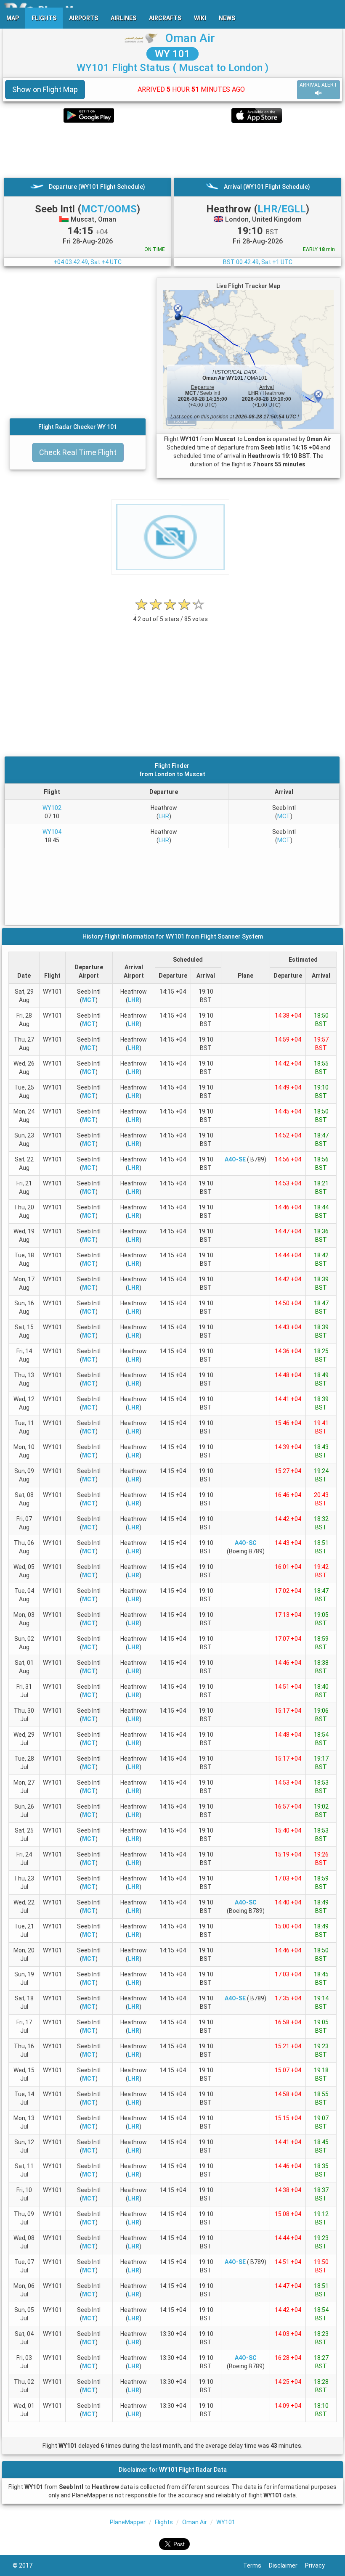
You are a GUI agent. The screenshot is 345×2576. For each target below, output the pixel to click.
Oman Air (190, 38)
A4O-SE (235, 1159)
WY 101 (172, 54)
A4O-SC (246, 1543)
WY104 (52, 832)
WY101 (226, 2522)
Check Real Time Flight (78, 452)
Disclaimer (287, 2565)
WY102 (52, 808)
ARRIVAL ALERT (318, 85)
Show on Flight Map (45, 89)
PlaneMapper (128, 2522)
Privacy (319, 2565)
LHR (164, 816)
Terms (256, 2565)
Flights (164, 2522)
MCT (284, 816)
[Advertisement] (172, 150)
